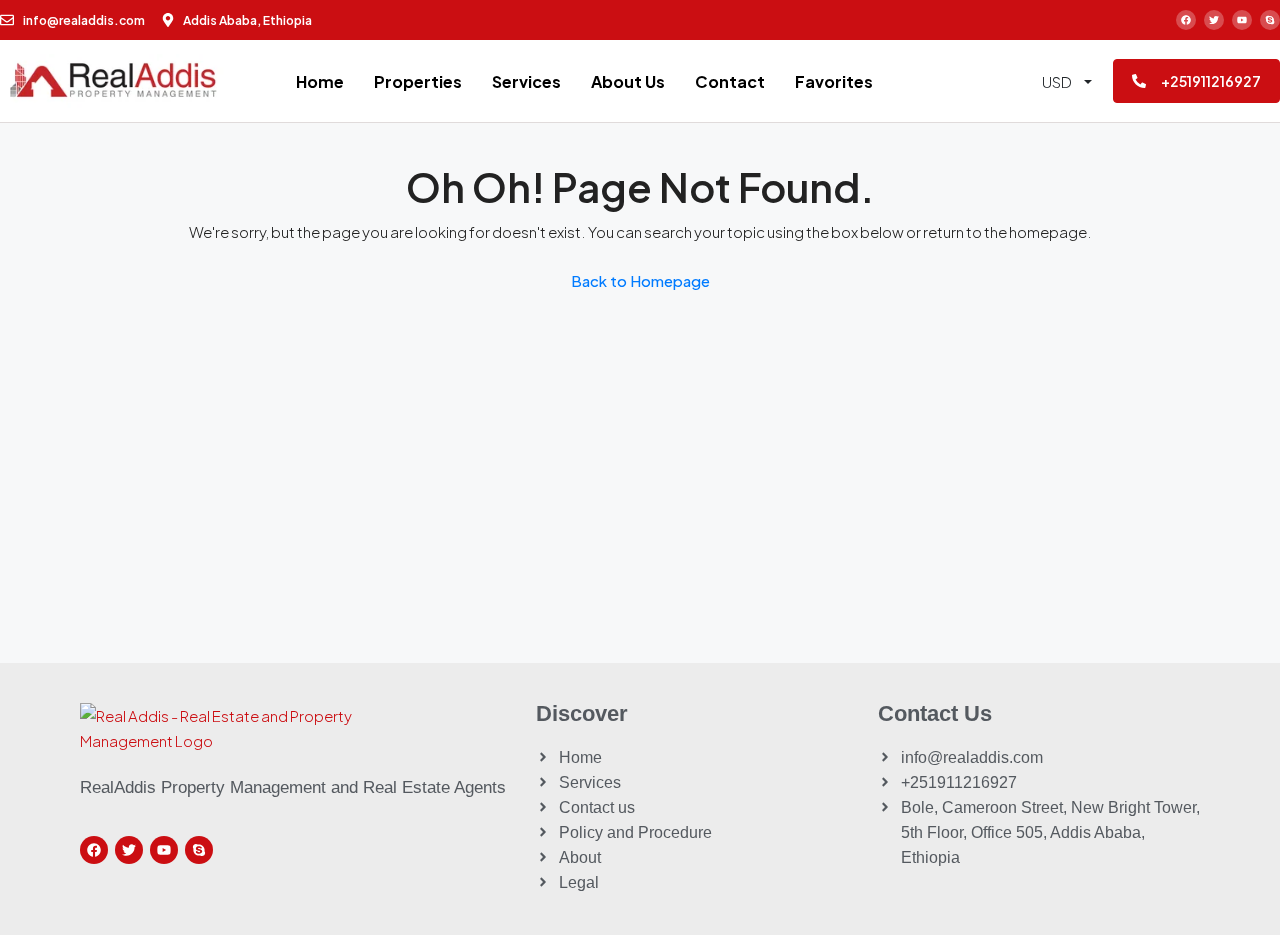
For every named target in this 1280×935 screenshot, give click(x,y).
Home (320, 81)
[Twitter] (1214, 20)
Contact (730, 81)
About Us (628, 81)
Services (526, 81)
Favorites (834, 81)
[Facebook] (1186, 20)
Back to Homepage (640, 280)
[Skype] (1270, 20)
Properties (418, 81)
